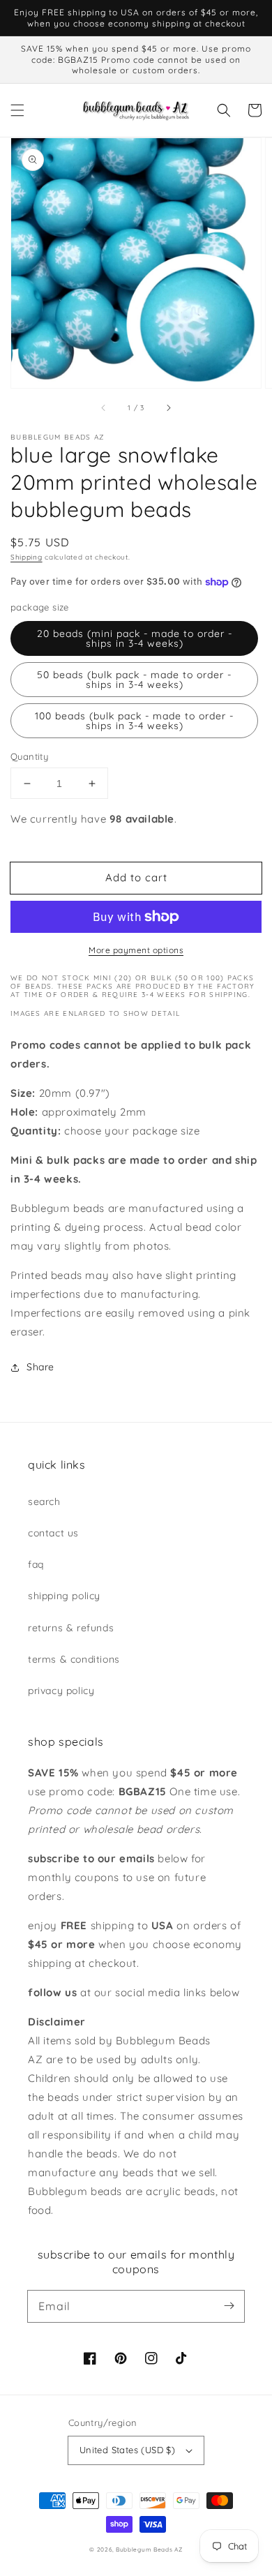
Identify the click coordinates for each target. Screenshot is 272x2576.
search (44, 1502)
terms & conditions (74, 1659)
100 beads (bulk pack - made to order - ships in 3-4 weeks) (134, 721)
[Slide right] (168, 407)
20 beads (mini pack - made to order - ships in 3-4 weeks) (135, 638)
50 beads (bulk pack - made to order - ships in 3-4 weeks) (134, 680)
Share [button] (40, 1367)
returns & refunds (71, 1628)
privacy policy (61, 1691)
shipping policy (64, 1596)
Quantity (29, 756)
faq (36, 1564)
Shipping (27, 557)
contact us (53, 1533)
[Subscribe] (229, 2306)
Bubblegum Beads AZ (149, 2549)
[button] (17, 110)
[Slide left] (104, 407)
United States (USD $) (127, 2450)
